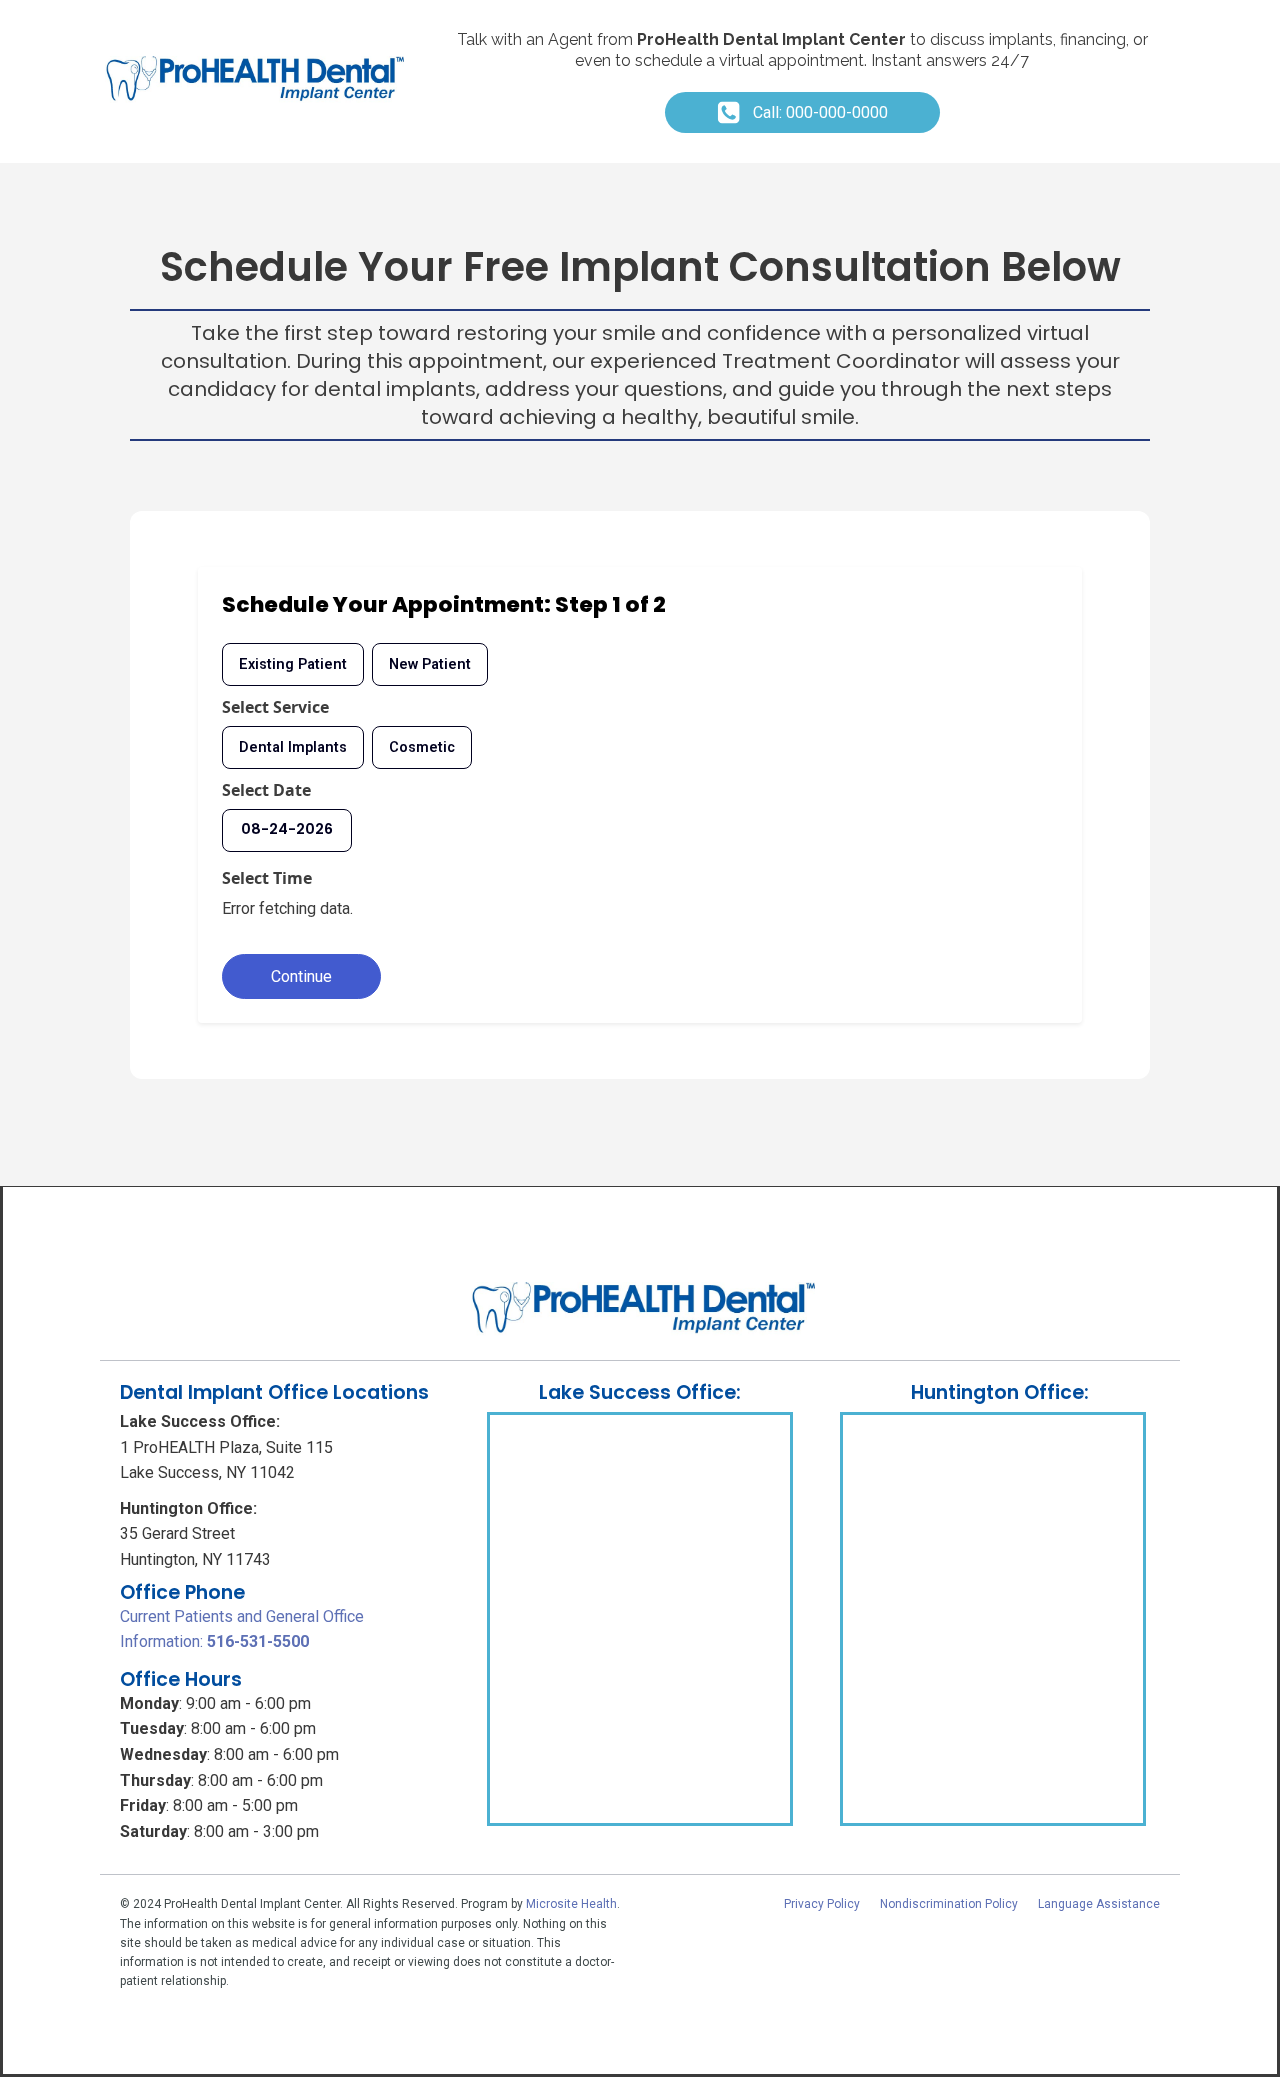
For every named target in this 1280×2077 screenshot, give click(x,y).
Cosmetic (422, 747)
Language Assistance (1099, 1904)
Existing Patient (293, 664)
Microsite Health (571, 1904)
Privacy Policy (822, 1904)
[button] (802, 113)
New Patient (430, 664)
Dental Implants (293, 747)
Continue (301, 976)
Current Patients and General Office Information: (242, 1629)
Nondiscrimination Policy (949, 1904)
